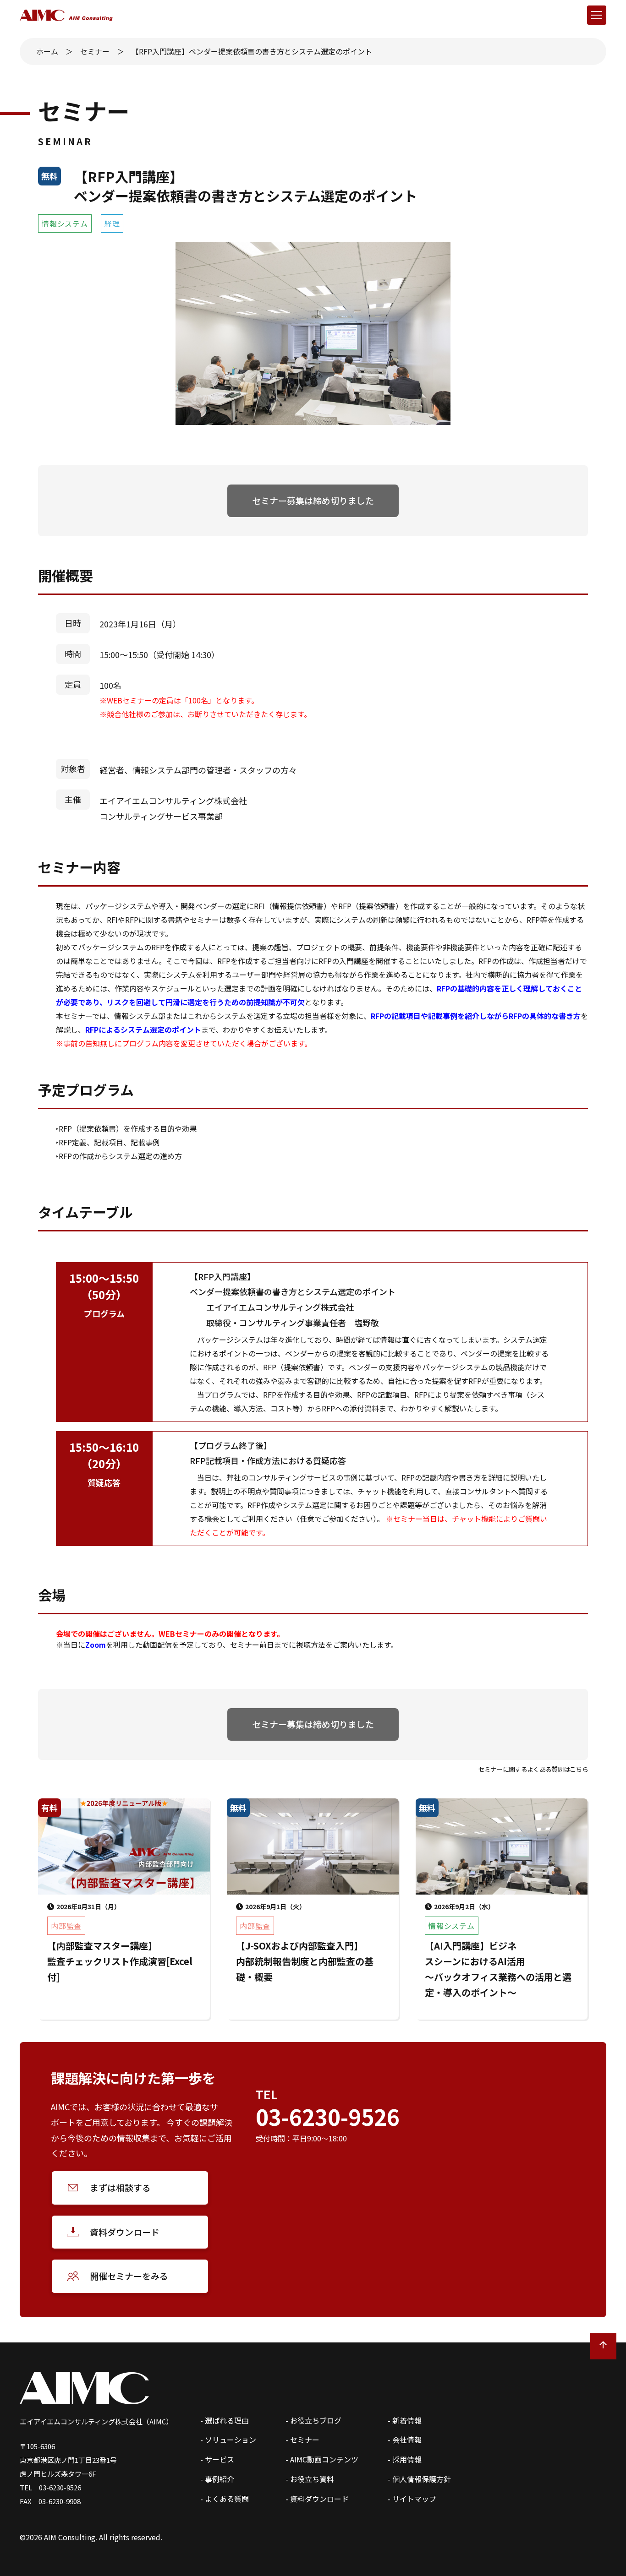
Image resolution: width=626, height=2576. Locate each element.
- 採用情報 (405, 2459)
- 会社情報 (405, 2440)
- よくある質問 (225, 2499)
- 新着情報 (405, 2420)
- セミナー (302, 2440)
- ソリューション (228, 2440)
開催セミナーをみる (129, 2276)
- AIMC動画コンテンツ (322, 2459)
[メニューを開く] (597, 15)
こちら (579, 1769)
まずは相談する (120, 2187)
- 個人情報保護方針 (419, 2479)
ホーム (47, 51)
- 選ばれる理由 (225, 2420)
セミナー (95, 51)
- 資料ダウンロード (317, 2499)
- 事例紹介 (217, 2479)
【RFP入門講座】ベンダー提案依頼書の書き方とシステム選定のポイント (252, 51)
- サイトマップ (412, 2499)
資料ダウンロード (125, 2232)
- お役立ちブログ (313, 2420)
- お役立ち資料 (310, 2479)
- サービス (217, 2459)
